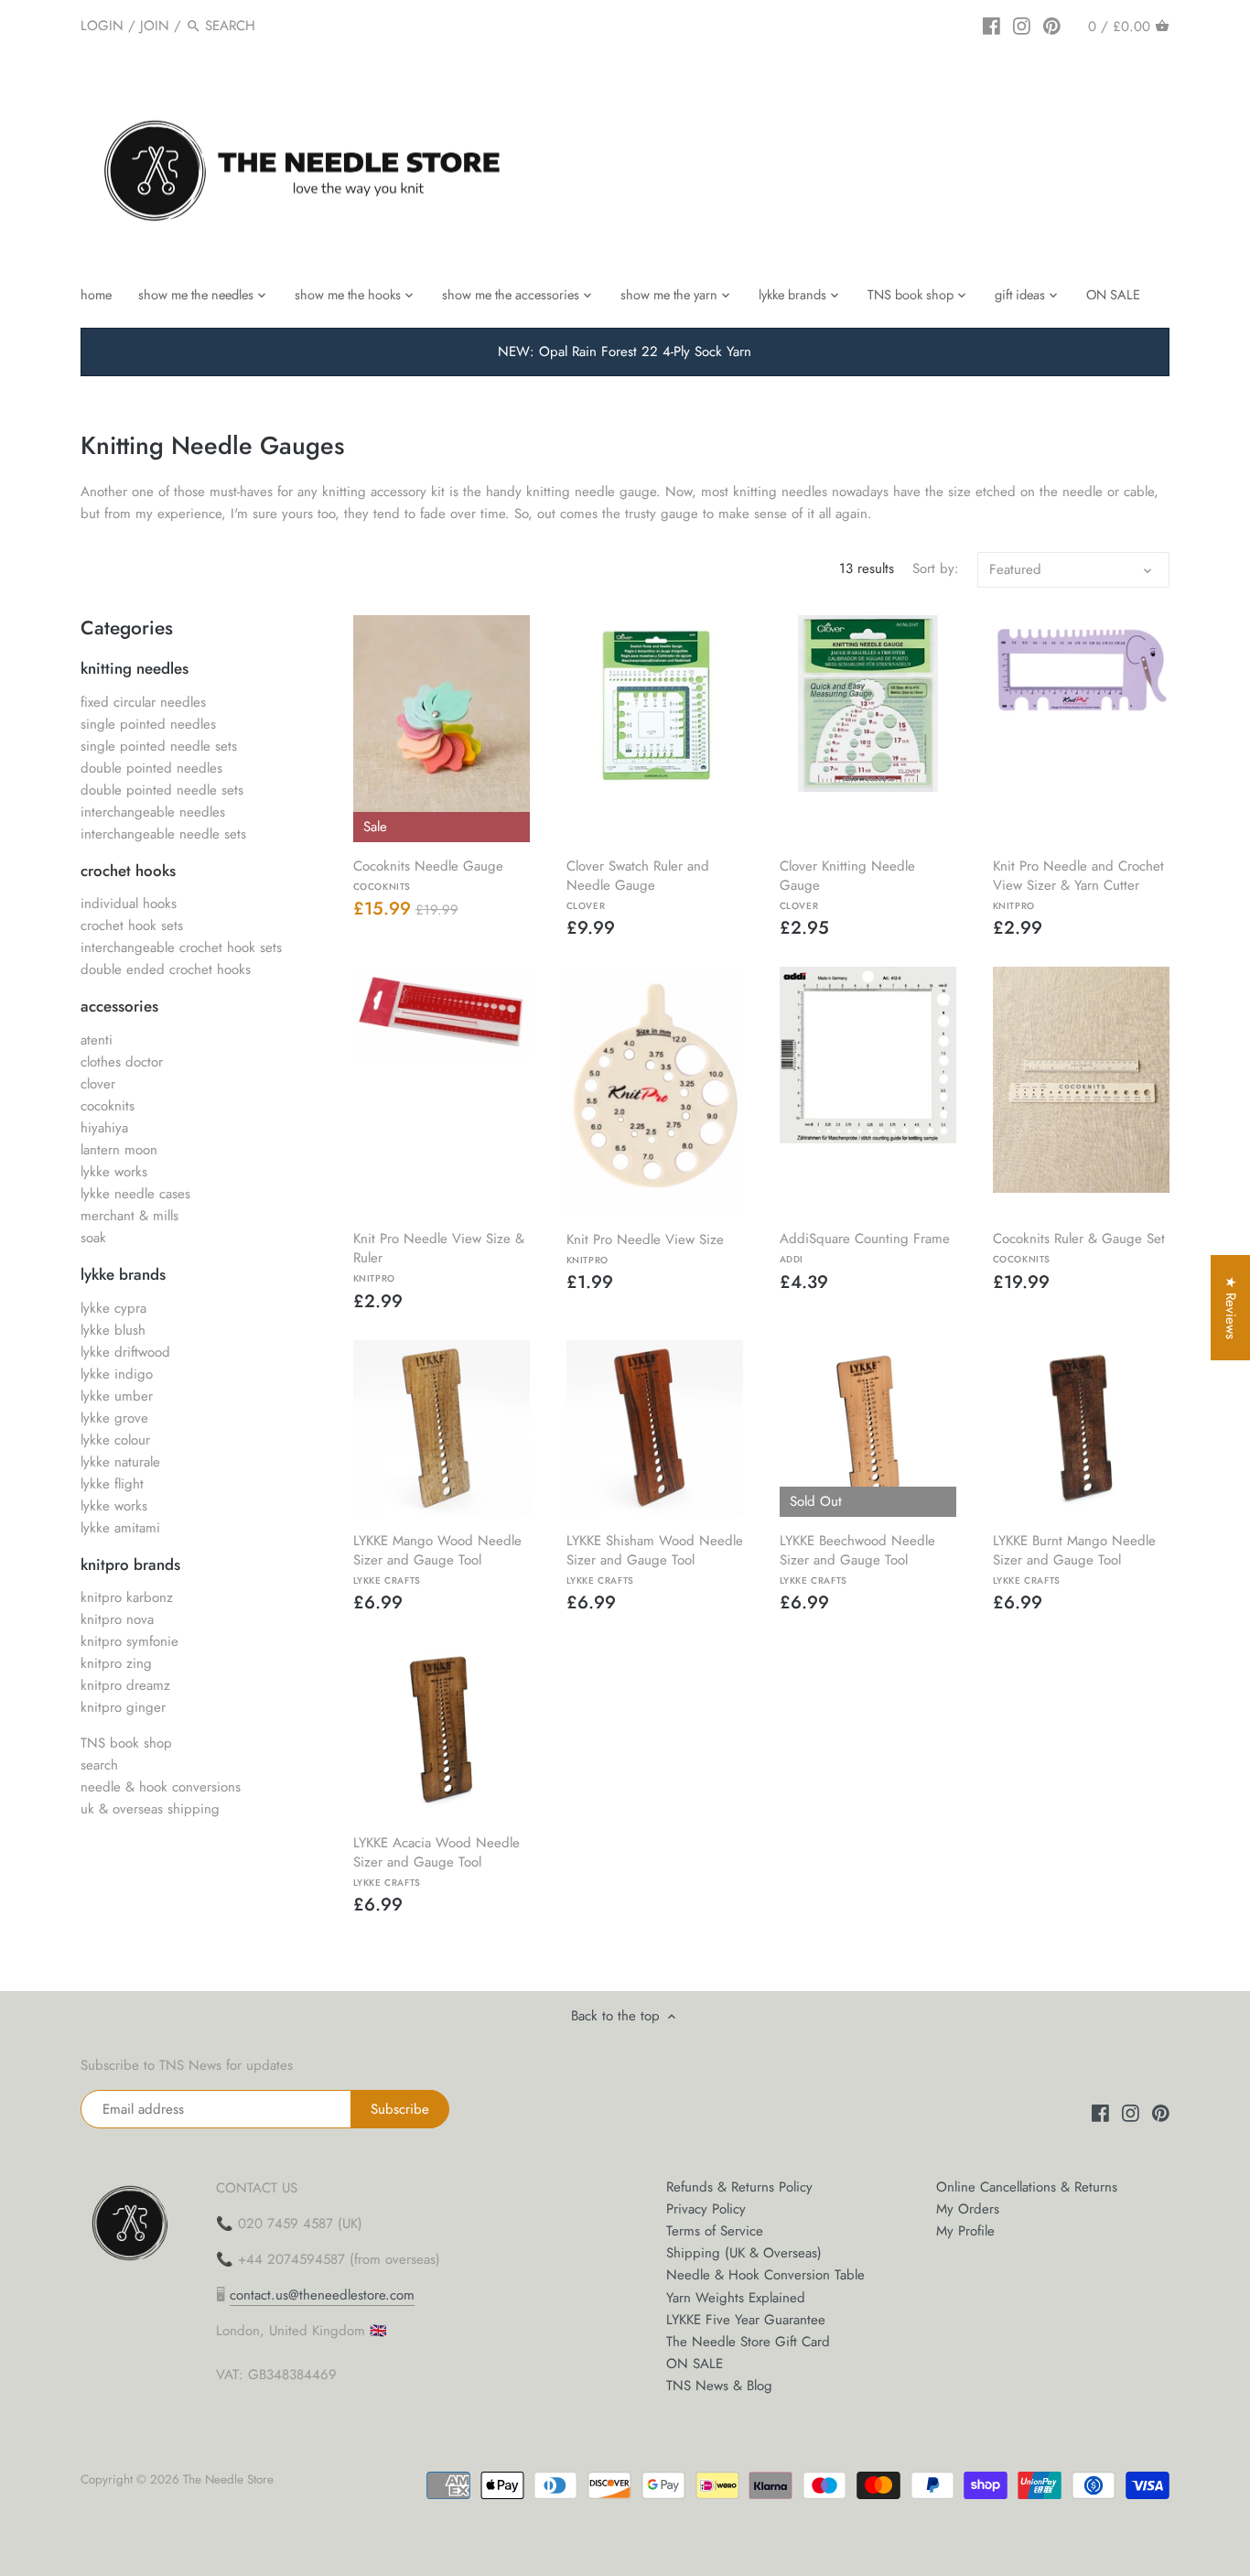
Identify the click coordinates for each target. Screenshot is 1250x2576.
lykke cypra (113, 1308)
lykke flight (112, 1484)
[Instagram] (1022, 25)
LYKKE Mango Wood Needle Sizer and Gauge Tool (437, 1559)
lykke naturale (120, 1462)
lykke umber (117, 1396)
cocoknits (108, 1106)
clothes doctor (122, 1062)
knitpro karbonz (127, 1597)
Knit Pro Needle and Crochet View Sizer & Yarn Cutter (1078, 884)
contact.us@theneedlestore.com (322, 2295)
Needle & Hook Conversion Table (765, 2275)
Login (102, 26)
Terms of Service (715, 2231)
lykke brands (123, 1274)
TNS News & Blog (719, 2386)
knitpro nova (117, 1619)
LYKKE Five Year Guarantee (746, 2320)
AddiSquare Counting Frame (865, 1247)
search (99, 1765)
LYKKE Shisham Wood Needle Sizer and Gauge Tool (655, 1559)
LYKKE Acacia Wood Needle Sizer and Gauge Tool (436, 1861)
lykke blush (113, 1330)
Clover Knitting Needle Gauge (847, 884)
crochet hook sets (132, 925)
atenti (97, 1040)
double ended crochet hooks (166, 969)
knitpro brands (130, 1564)
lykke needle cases (135, 1194)
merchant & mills (129, 1216)
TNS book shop (126, 1743)
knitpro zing (116, 1663)
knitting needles (135, 668)
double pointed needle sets (162, 790)
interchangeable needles (153, 812)
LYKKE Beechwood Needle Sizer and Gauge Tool (857, 1559)
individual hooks (129, 904)
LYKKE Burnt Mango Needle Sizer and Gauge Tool (1074, 1559)
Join (155, 26)
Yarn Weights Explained (736, 2298)
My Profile (965, 2231)
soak (93, 1238)
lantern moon (119, 1150)
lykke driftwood (125, 1352)
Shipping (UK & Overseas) (744, 2253)
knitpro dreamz (125, 1685)
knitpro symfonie (129, 1641)
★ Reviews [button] (1231, 1308)
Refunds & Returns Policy (739, 2187)
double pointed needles (151, 768)
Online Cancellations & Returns (1027, 2187)
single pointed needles (148, 724)
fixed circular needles (143, 702)
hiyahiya (104, 1128)
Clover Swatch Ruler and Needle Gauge (638, 884)
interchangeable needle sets (163, 834)
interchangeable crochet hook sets (181, 947)
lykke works (114, 1172)
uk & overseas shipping (150, 1809)
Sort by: (936, 568)
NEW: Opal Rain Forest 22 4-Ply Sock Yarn (625, 352)
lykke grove (114, 1418)
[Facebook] (991, 25)
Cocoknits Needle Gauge (428, 874)
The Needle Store (228, 2479)
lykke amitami (120, 1528)
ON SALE (695, 2364)
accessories (119, 1006)
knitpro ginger (123, 1707)
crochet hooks (128, 871)
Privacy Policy (706, 2209)
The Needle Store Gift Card (748, 2342)
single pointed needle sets (159, 746)
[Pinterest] (1052, 25)
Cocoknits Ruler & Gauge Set (1079, 1247)
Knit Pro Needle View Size (645, 1248)
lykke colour (115, 1440)
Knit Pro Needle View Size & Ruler (439, 1256)
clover (98, 1084)
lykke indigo (117, 1374)
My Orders (968, 2209)
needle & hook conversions (161, 1787)
